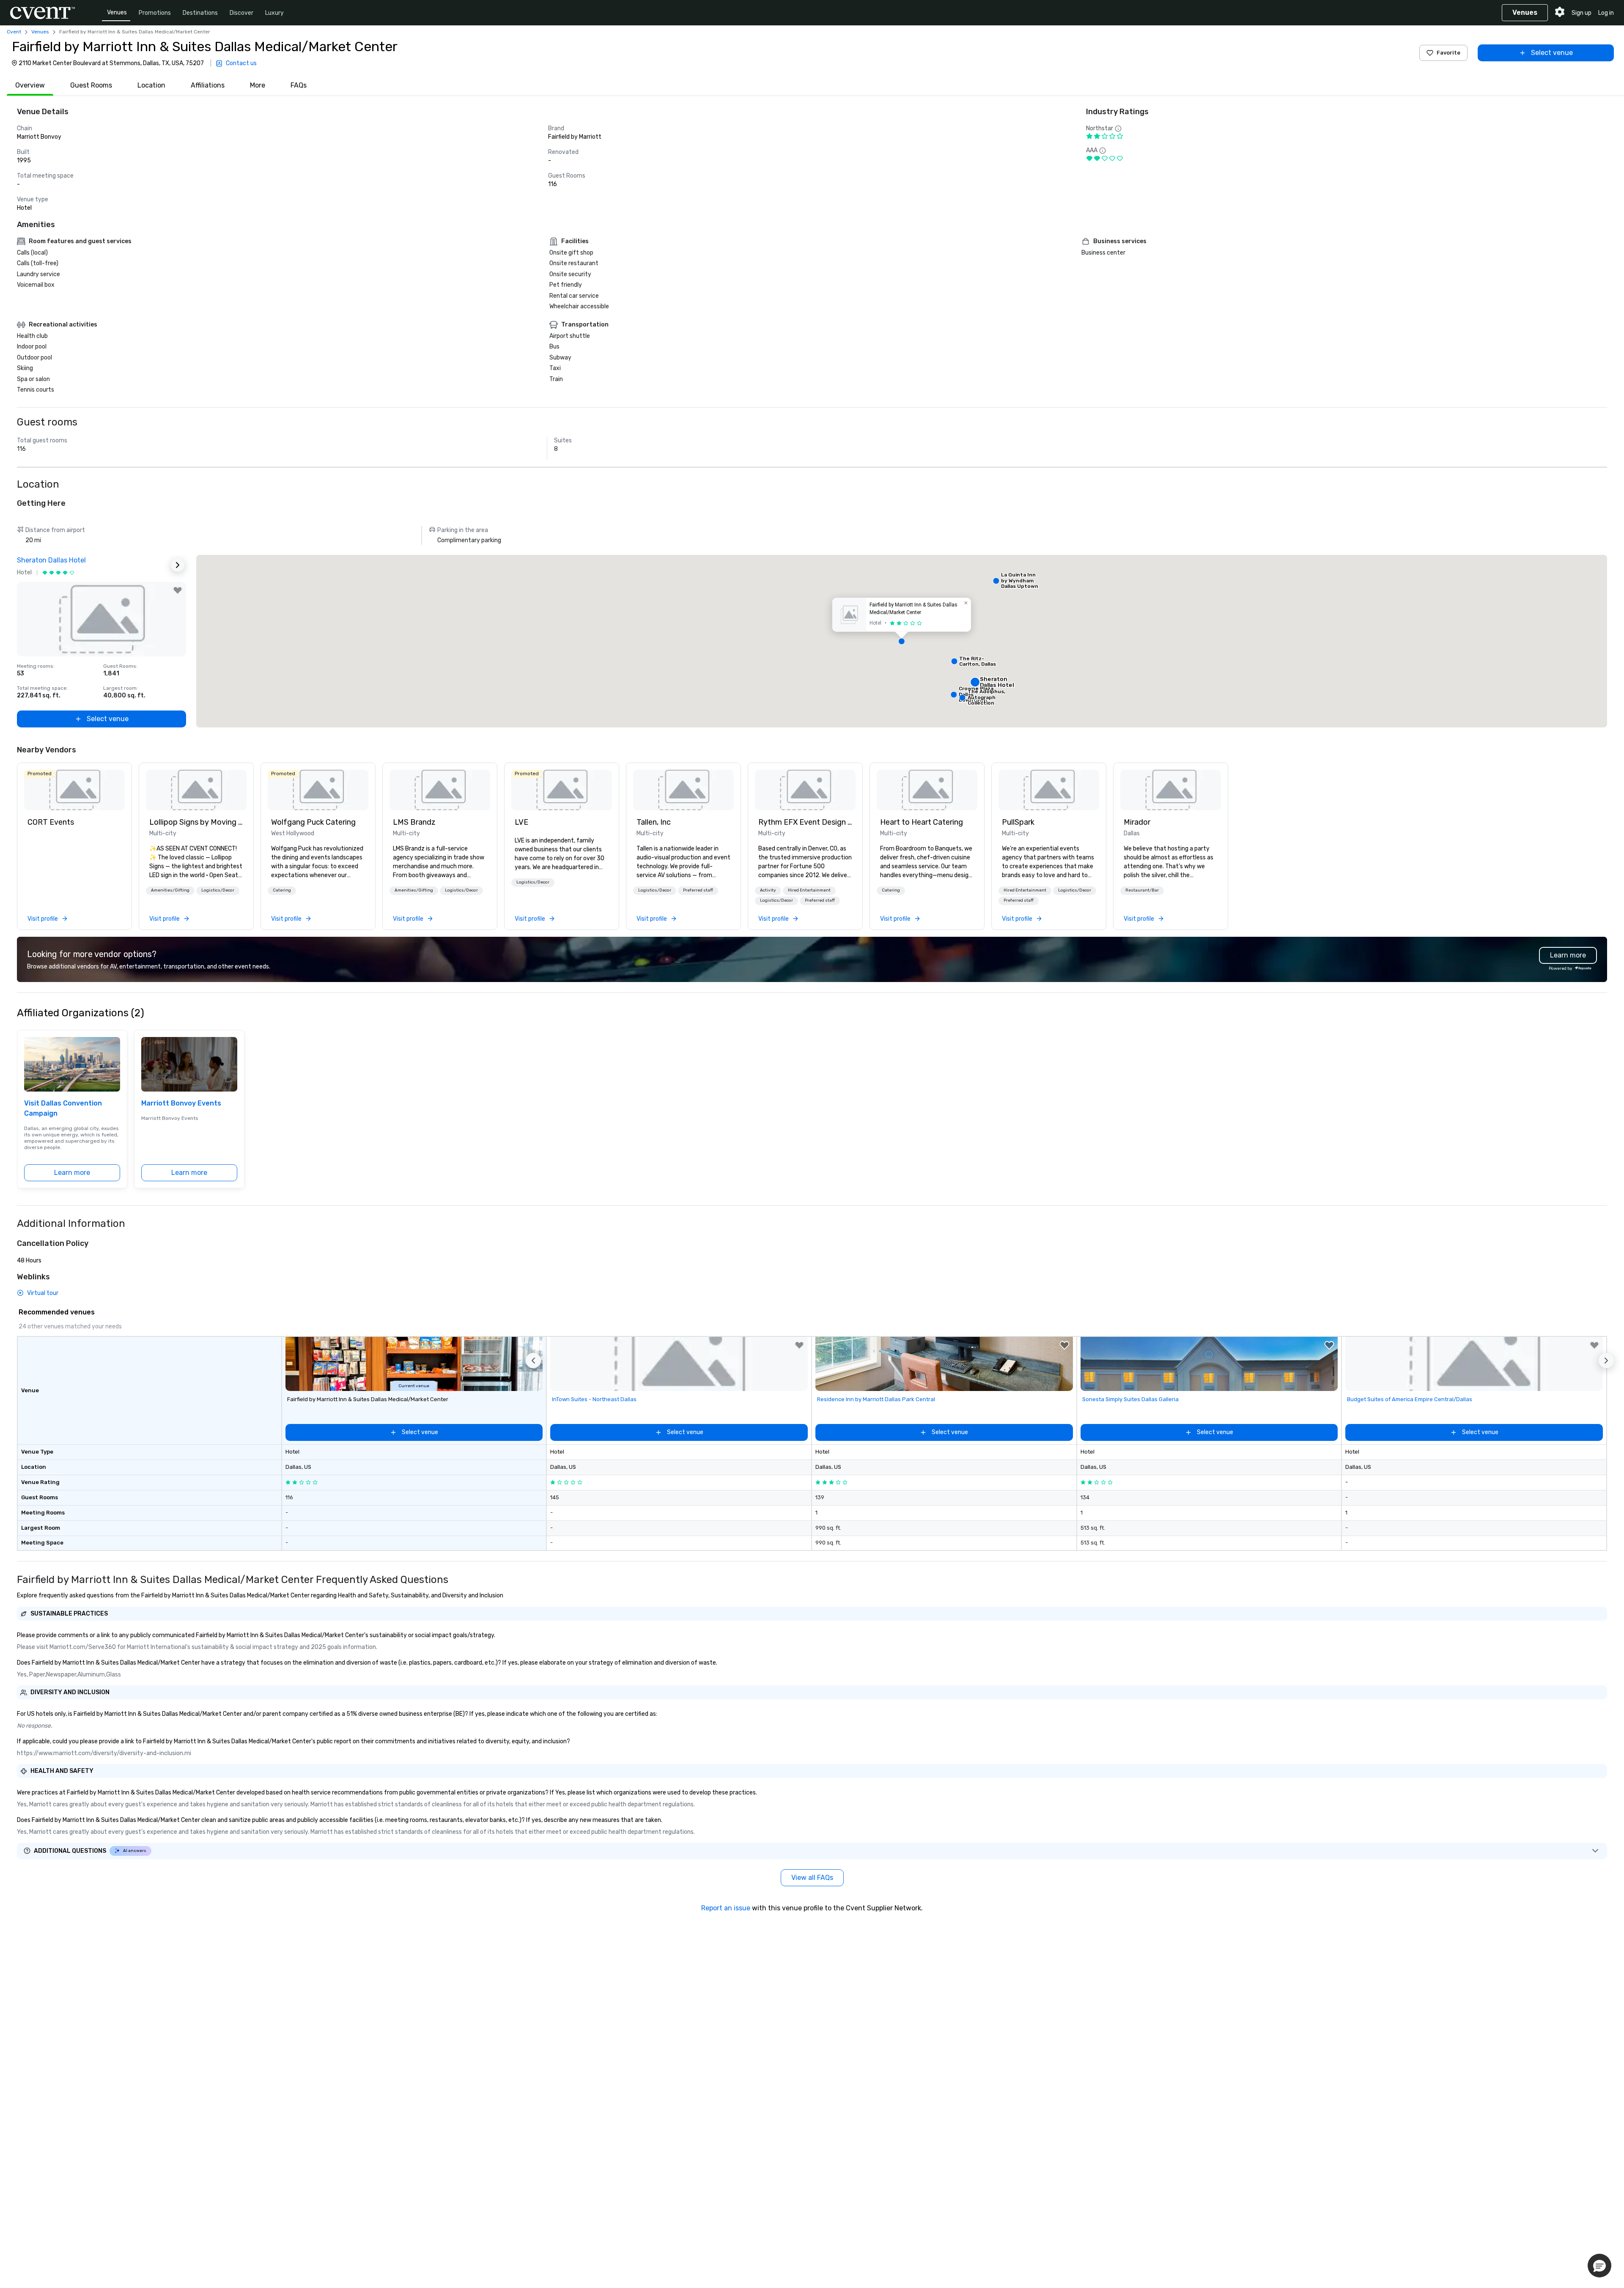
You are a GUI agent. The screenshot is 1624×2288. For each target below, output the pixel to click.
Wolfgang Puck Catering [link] (313, 822)
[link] (74, 790)
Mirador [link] (1137, 822)
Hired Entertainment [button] (809, 890)
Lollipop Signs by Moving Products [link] (196, 822)
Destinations (200, 13)
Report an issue (726, 1908)
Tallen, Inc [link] (654, 822)
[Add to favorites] (178, 590)
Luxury (274, 13)
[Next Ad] (178, 565)
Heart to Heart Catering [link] (922, 822)
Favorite (1448, 53)
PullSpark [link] (1018, 822)
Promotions (155, 13)
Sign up (1581, 13)
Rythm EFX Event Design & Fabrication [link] (805, 822)
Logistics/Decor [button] (218, 890)
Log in (1606, 13)
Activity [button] (768, 890)
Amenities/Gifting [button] (170, 890)
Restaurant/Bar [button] (1142, 890)
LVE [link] (521, 822)
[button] (902, 641)
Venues (117, 12)
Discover (241, 13)
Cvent (14, 32)
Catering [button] (282, 890)
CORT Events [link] (51, 822)
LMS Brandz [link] (414, 822)
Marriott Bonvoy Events (181, 1103)
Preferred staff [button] (698, 890)
